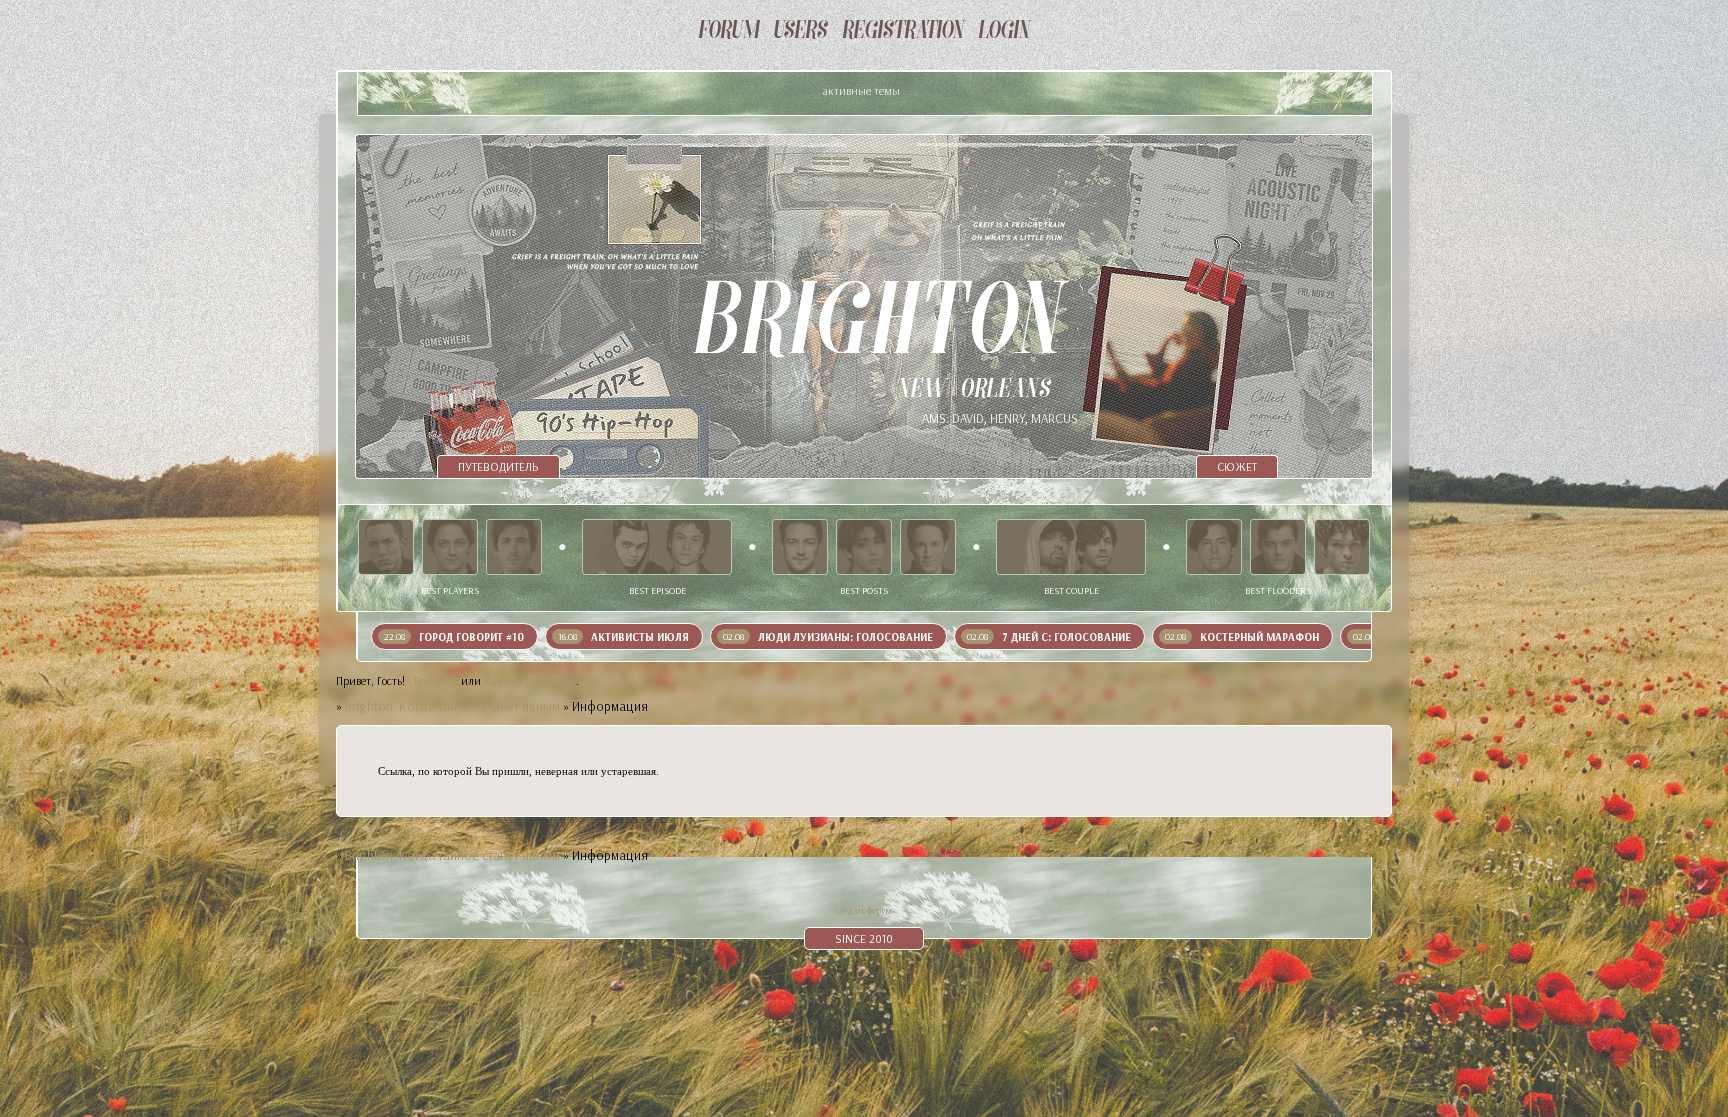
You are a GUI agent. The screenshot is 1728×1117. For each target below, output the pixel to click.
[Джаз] (1214, 547)
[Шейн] (386, 547)
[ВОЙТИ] (1004, 32)
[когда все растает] (657, 547)
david (968, 418)
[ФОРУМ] (728, 32)
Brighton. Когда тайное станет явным (452, 706)
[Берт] (1278, 547)
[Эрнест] (514, 547)
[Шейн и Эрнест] (1071, 547)
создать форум (864, 910)
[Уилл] (450, 547)
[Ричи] (864, 547)
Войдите (436, 680)
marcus (1054, 418)
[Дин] (928, 547)
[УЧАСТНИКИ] (800, 32)
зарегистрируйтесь (530, 680)
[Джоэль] (1342, 547)
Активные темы (861, 90)
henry (1007, 418)
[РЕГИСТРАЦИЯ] (903, 32)
